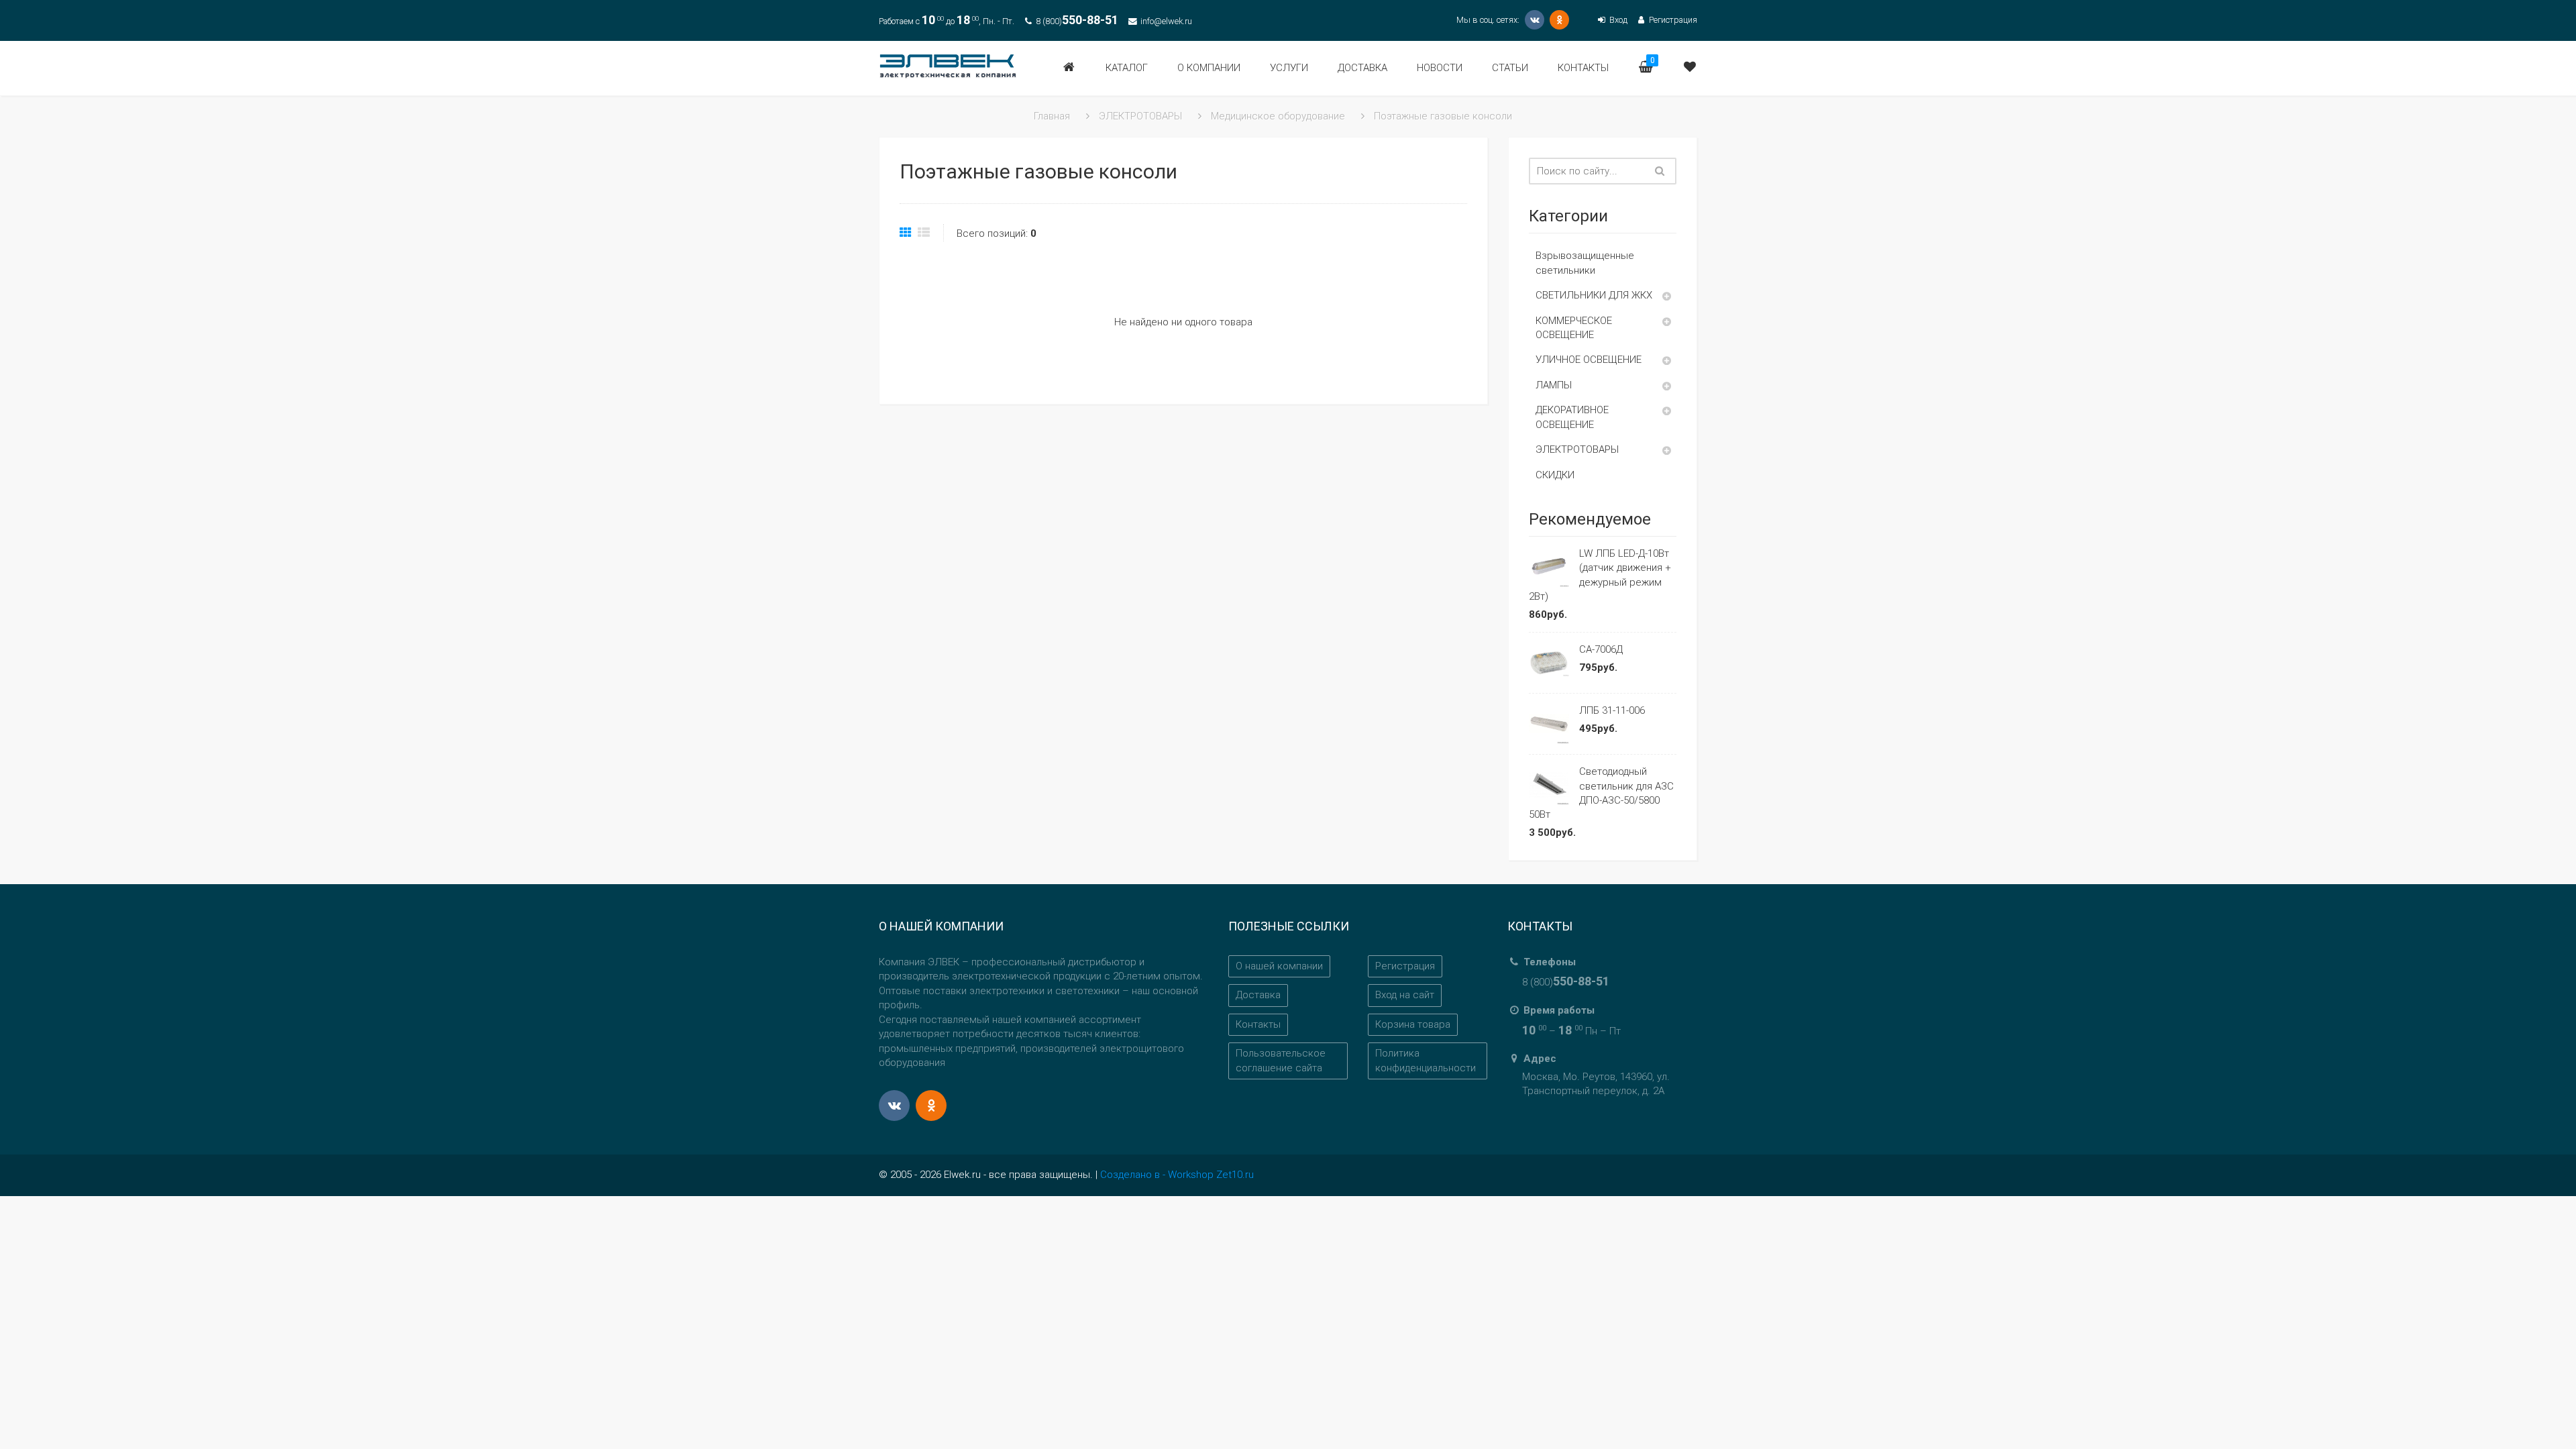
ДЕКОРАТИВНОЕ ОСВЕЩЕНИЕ (1572, 417)
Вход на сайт (1405, 995)
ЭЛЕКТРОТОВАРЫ (1577, 449)
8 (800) (1077, 21)
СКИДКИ (1555, 475)
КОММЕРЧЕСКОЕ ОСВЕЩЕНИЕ (1574, 328)
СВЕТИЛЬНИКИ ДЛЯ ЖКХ (1594, 295)
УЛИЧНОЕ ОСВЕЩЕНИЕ (1589, 360)
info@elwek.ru (1166, 21)
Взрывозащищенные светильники (1585, 263)
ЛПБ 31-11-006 (1612, 710)
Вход (1617, 20)
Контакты (1258, 1024)
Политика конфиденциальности (1426, 1060)
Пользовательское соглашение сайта (1281, 1060)
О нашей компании (1279, 966)
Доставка (1258, 995)
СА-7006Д (1601, 649)
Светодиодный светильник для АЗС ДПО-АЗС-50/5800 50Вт (1601, 793)
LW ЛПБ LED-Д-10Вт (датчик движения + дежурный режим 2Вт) (1600, 575)
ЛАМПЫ (1554, 385)
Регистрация (1672, 20)
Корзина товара (1413, 1024)
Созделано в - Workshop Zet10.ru (1177, 1175)
